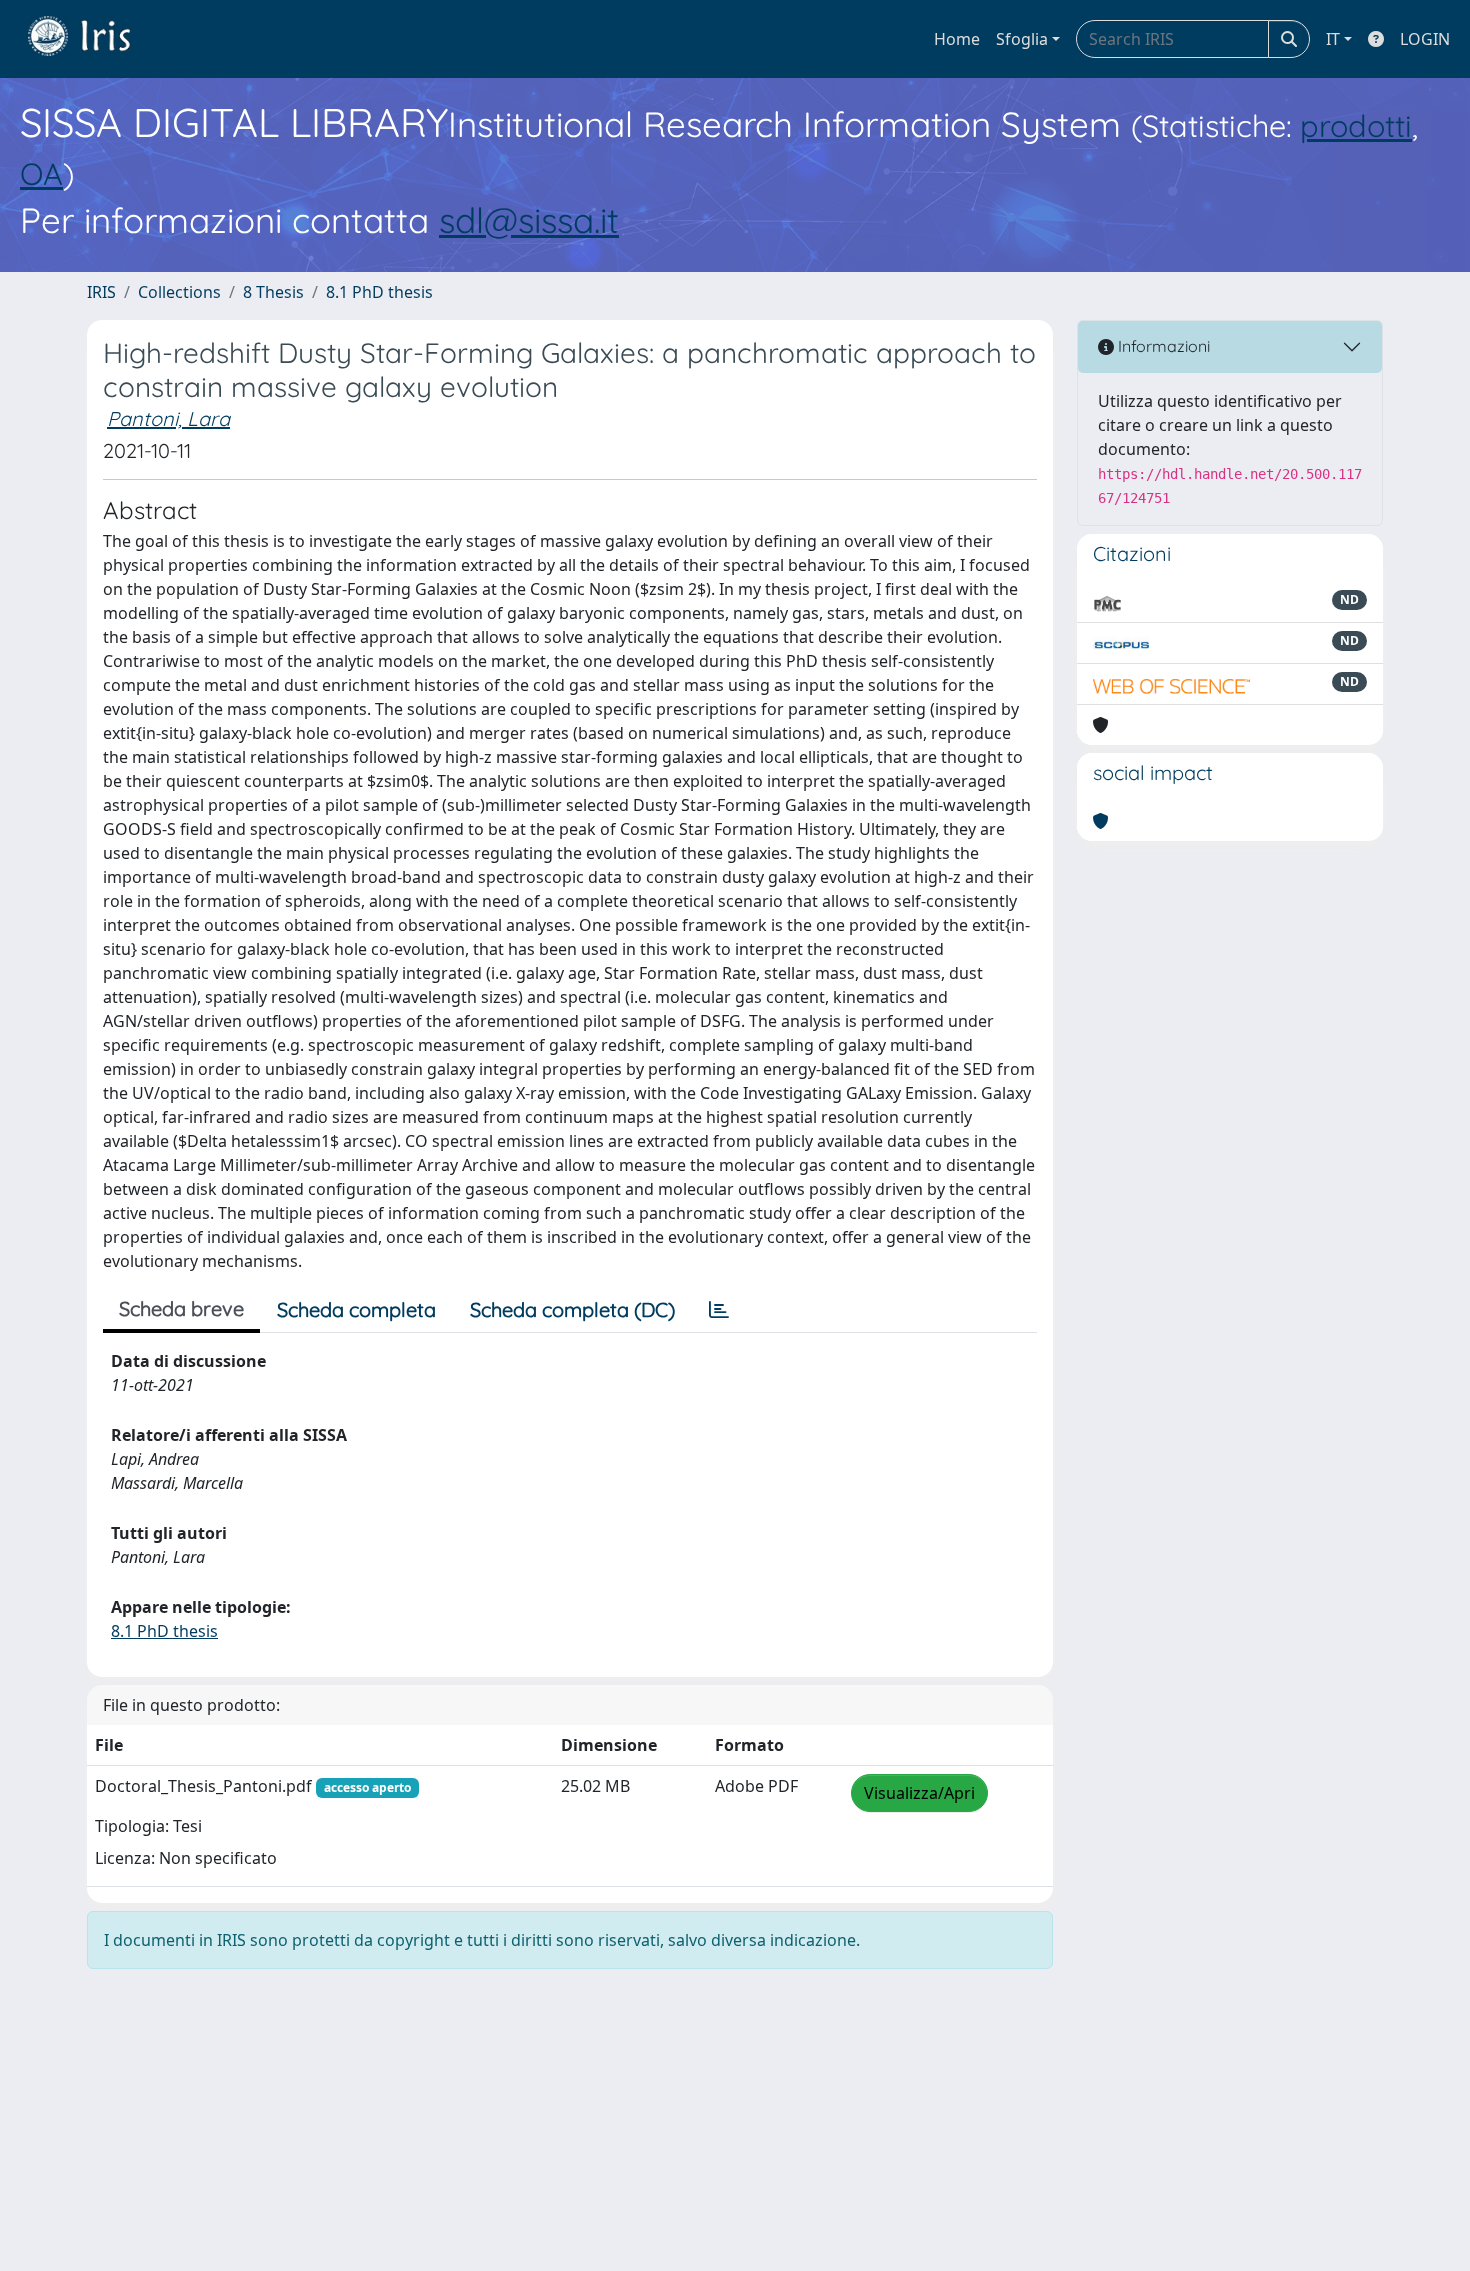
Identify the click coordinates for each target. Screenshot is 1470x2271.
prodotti (1356, 125)
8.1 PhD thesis (379, 292)
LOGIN (1425, 39)
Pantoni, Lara (168, 418)
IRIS (101, 292)
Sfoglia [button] (1022, 39)
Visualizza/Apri (919, 1793)
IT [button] (1333, 39)
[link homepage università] (94, 39)
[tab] (719, 1310)
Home (957, 39)
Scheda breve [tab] (181, 1308)
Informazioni (1162, 346)
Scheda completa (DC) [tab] (572, 1309)
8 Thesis (273, 292)
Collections (179, 292)
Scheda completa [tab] (356, 1309)
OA (41, 173)
